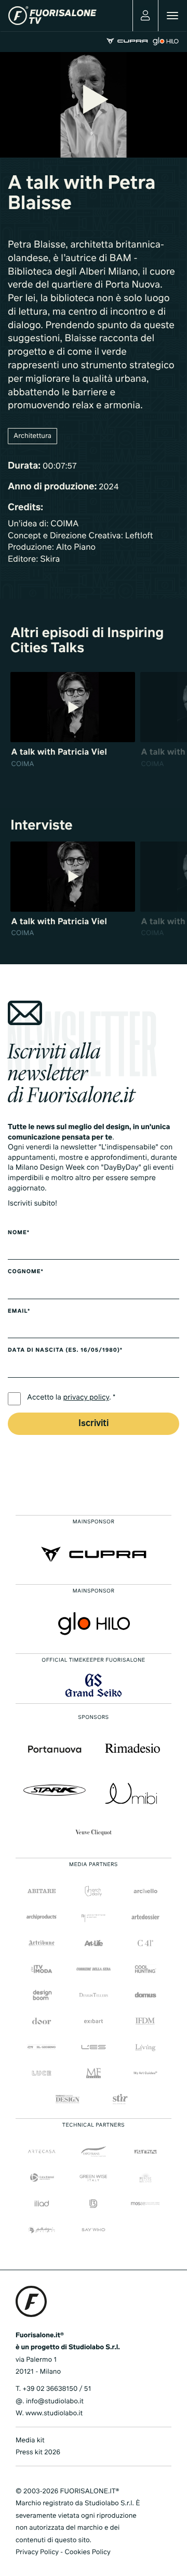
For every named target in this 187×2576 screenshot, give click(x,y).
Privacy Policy (37, 2552)
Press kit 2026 (38, 2452)
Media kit (30, 2441)
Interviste (42, 826)
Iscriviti (94, 1424)
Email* (19, 1312)
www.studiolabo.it (54, 2413)
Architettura (32, 436)
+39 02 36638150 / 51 (57, 2389)
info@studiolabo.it (55, 2402)
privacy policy (86, 1398)
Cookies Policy (87, 2552)
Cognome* (26, 1272)
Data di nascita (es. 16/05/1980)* (65, 1351)
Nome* (19, 1233)
